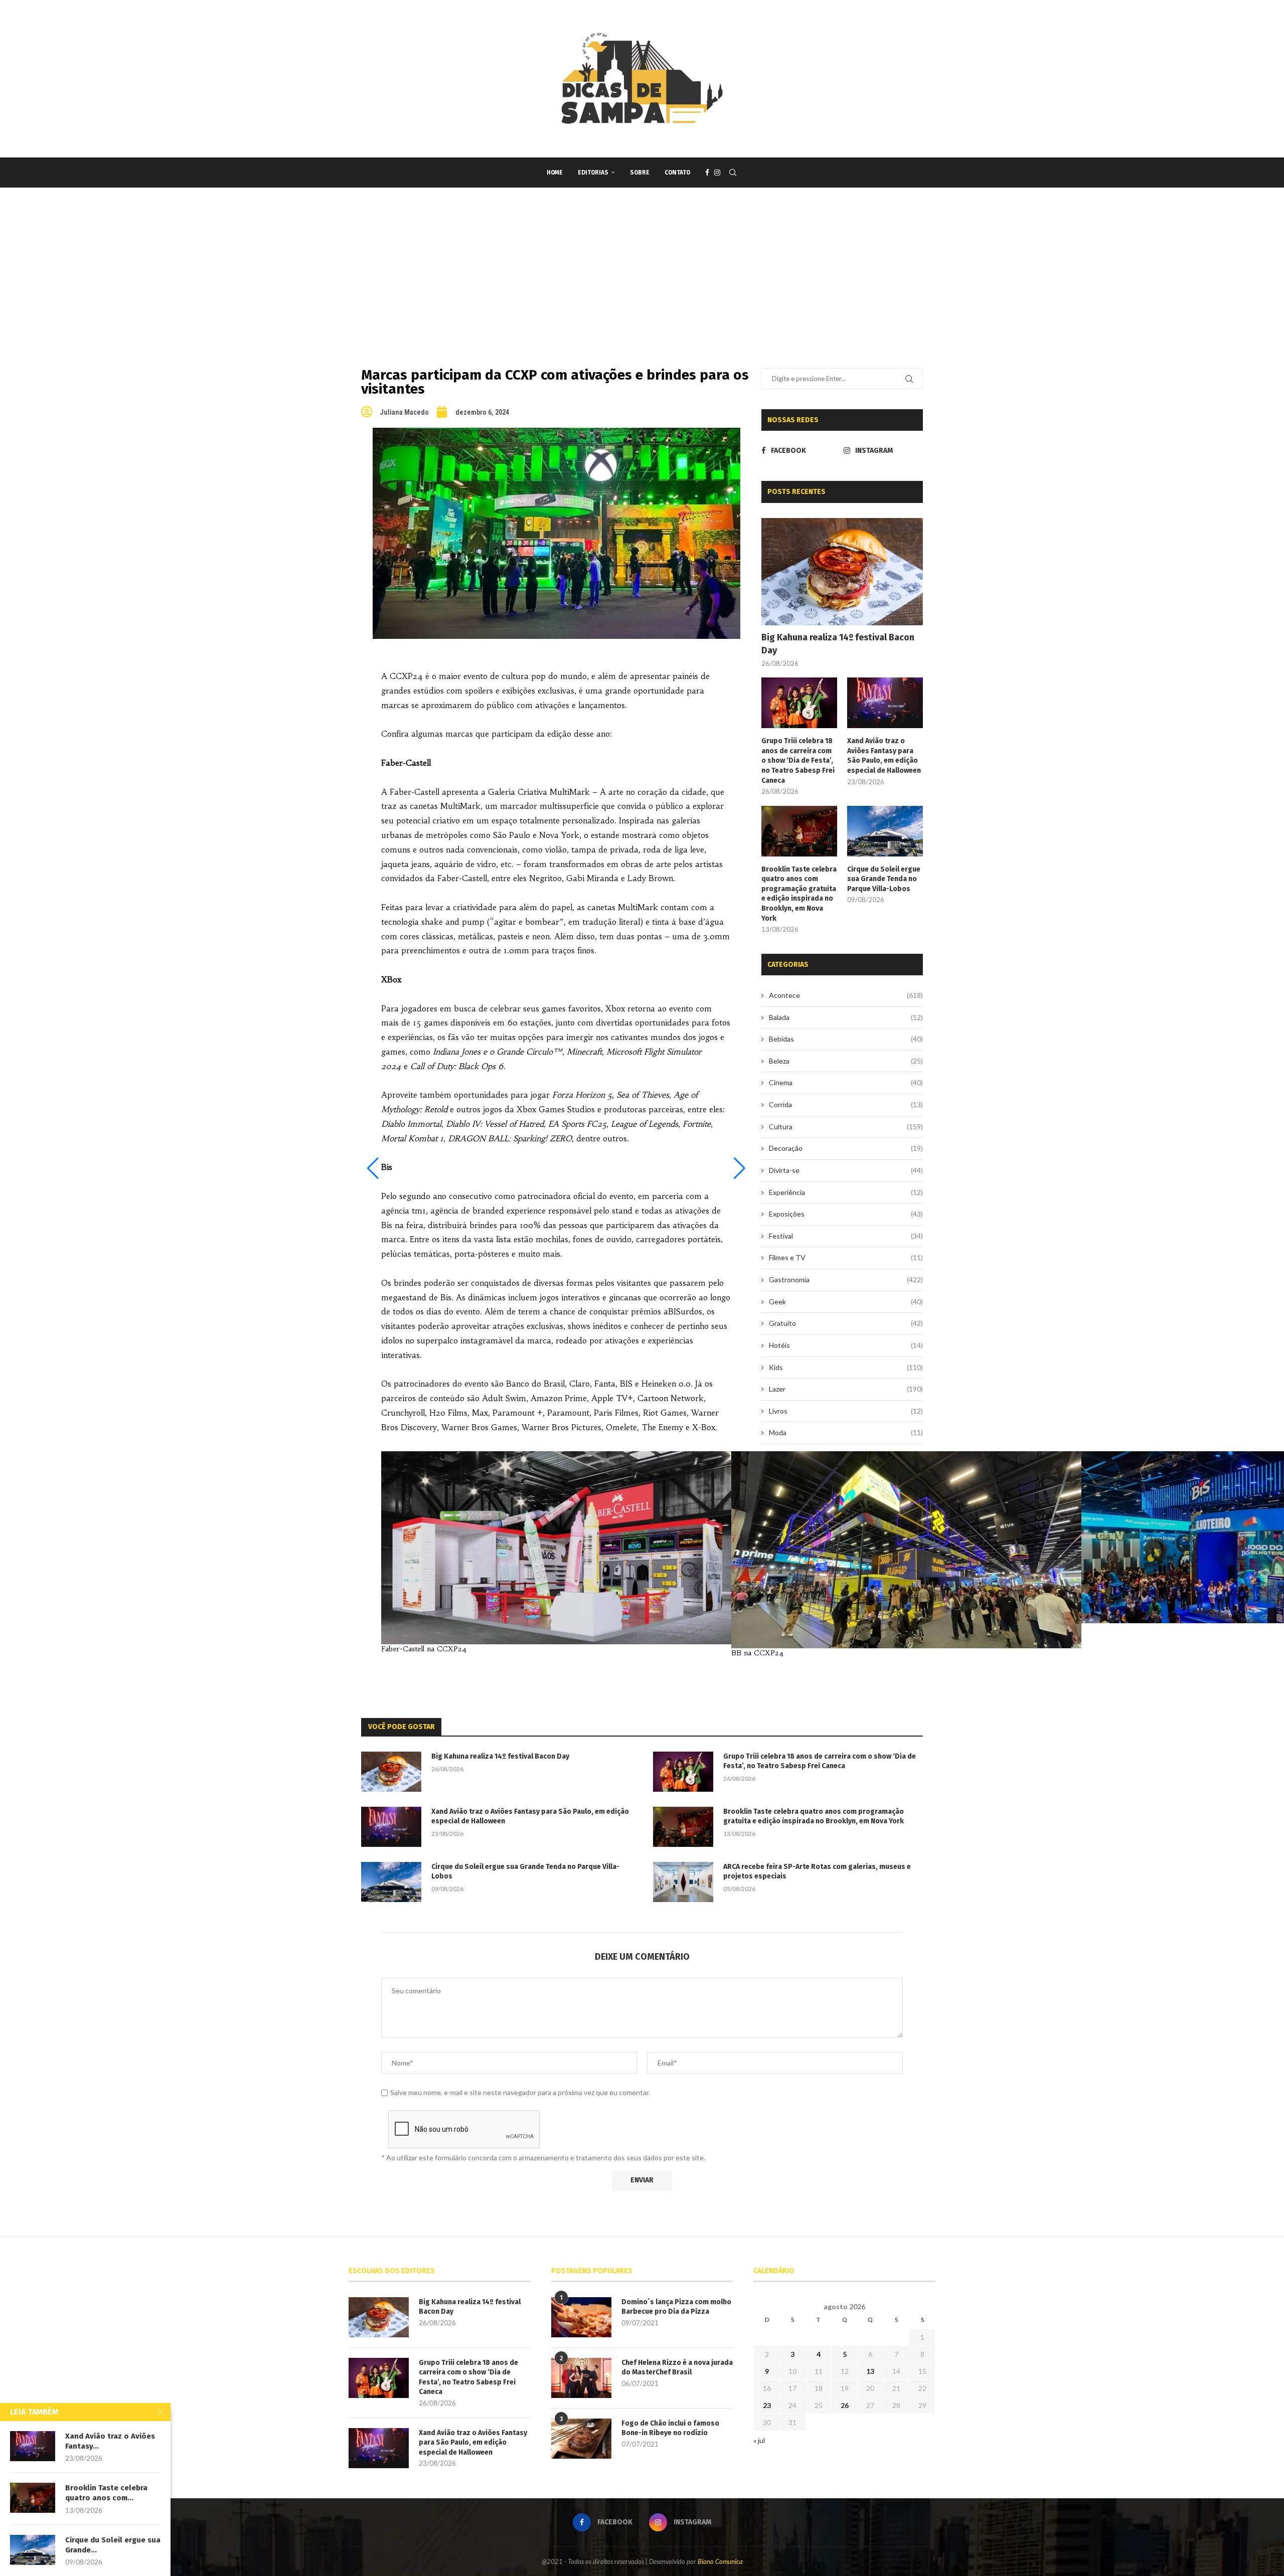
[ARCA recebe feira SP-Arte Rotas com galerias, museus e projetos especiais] (683, 1882)
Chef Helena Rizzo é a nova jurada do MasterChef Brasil (677, 2368)
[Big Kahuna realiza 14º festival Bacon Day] (842, 572)
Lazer (846, 1389)
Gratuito (846, 1323)
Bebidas (846, 1039)
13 (870, 2371)
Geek (846, 1302)
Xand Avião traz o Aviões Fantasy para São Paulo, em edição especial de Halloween (884, 756)
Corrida (846, 1104)
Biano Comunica (720, 2561)
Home (555, 173)
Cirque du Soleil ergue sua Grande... (113, 2545)
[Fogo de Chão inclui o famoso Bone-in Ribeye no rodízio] (581, 2439)
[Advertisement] (642, 263)
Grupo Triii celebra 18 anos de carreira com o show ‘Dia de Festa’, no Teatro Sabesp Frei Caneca (798, 760)
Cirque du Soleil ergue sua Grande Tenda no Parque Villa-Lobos (884, 879)
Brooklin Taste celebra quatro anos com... (106, 2493)
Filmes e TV (846, 1257)
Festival (846, 1236)
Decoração (846, 1148)
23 (767, 2405)
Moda (846, 1432)
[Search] (733, 173)
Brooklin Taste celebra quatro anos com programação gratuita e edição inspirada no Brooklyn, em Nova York (799, 894)
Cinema (846, 1082)
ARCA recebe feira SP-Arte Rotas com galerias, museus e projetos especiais (817, 1872)
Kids (846, 1367)
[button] (373, 1168)
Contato (677, 173)
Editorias (593, 173)
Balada (846, 1017)
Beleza (846, 1061)
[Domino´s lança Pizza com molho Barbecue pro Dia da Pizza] (581, 2317)
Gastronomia (846, 1279)
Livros (846, 1411)
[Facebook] (707, 173)
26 (845, 2405)
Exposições (846, 1214)
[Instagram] (717, 173)
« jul (759, 2440)
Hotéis (846, 1345)
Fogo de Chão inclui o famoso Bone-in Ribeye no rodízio (670, 2428)
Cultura (846, 1127)
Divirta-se (846, 1170)
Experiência (846, 1192)
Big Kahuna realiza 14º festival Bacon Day (838, 644)
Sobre (640, 173)
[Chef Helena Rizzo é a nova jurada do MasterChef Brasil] (581, 2378)
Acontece (846, 995)
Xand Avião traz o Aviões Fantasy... (110, 2441)
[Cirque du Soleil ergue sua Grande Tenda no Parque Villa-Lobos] (885, 831)
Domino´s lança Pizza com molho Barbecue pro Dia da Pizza (676, 2307)
